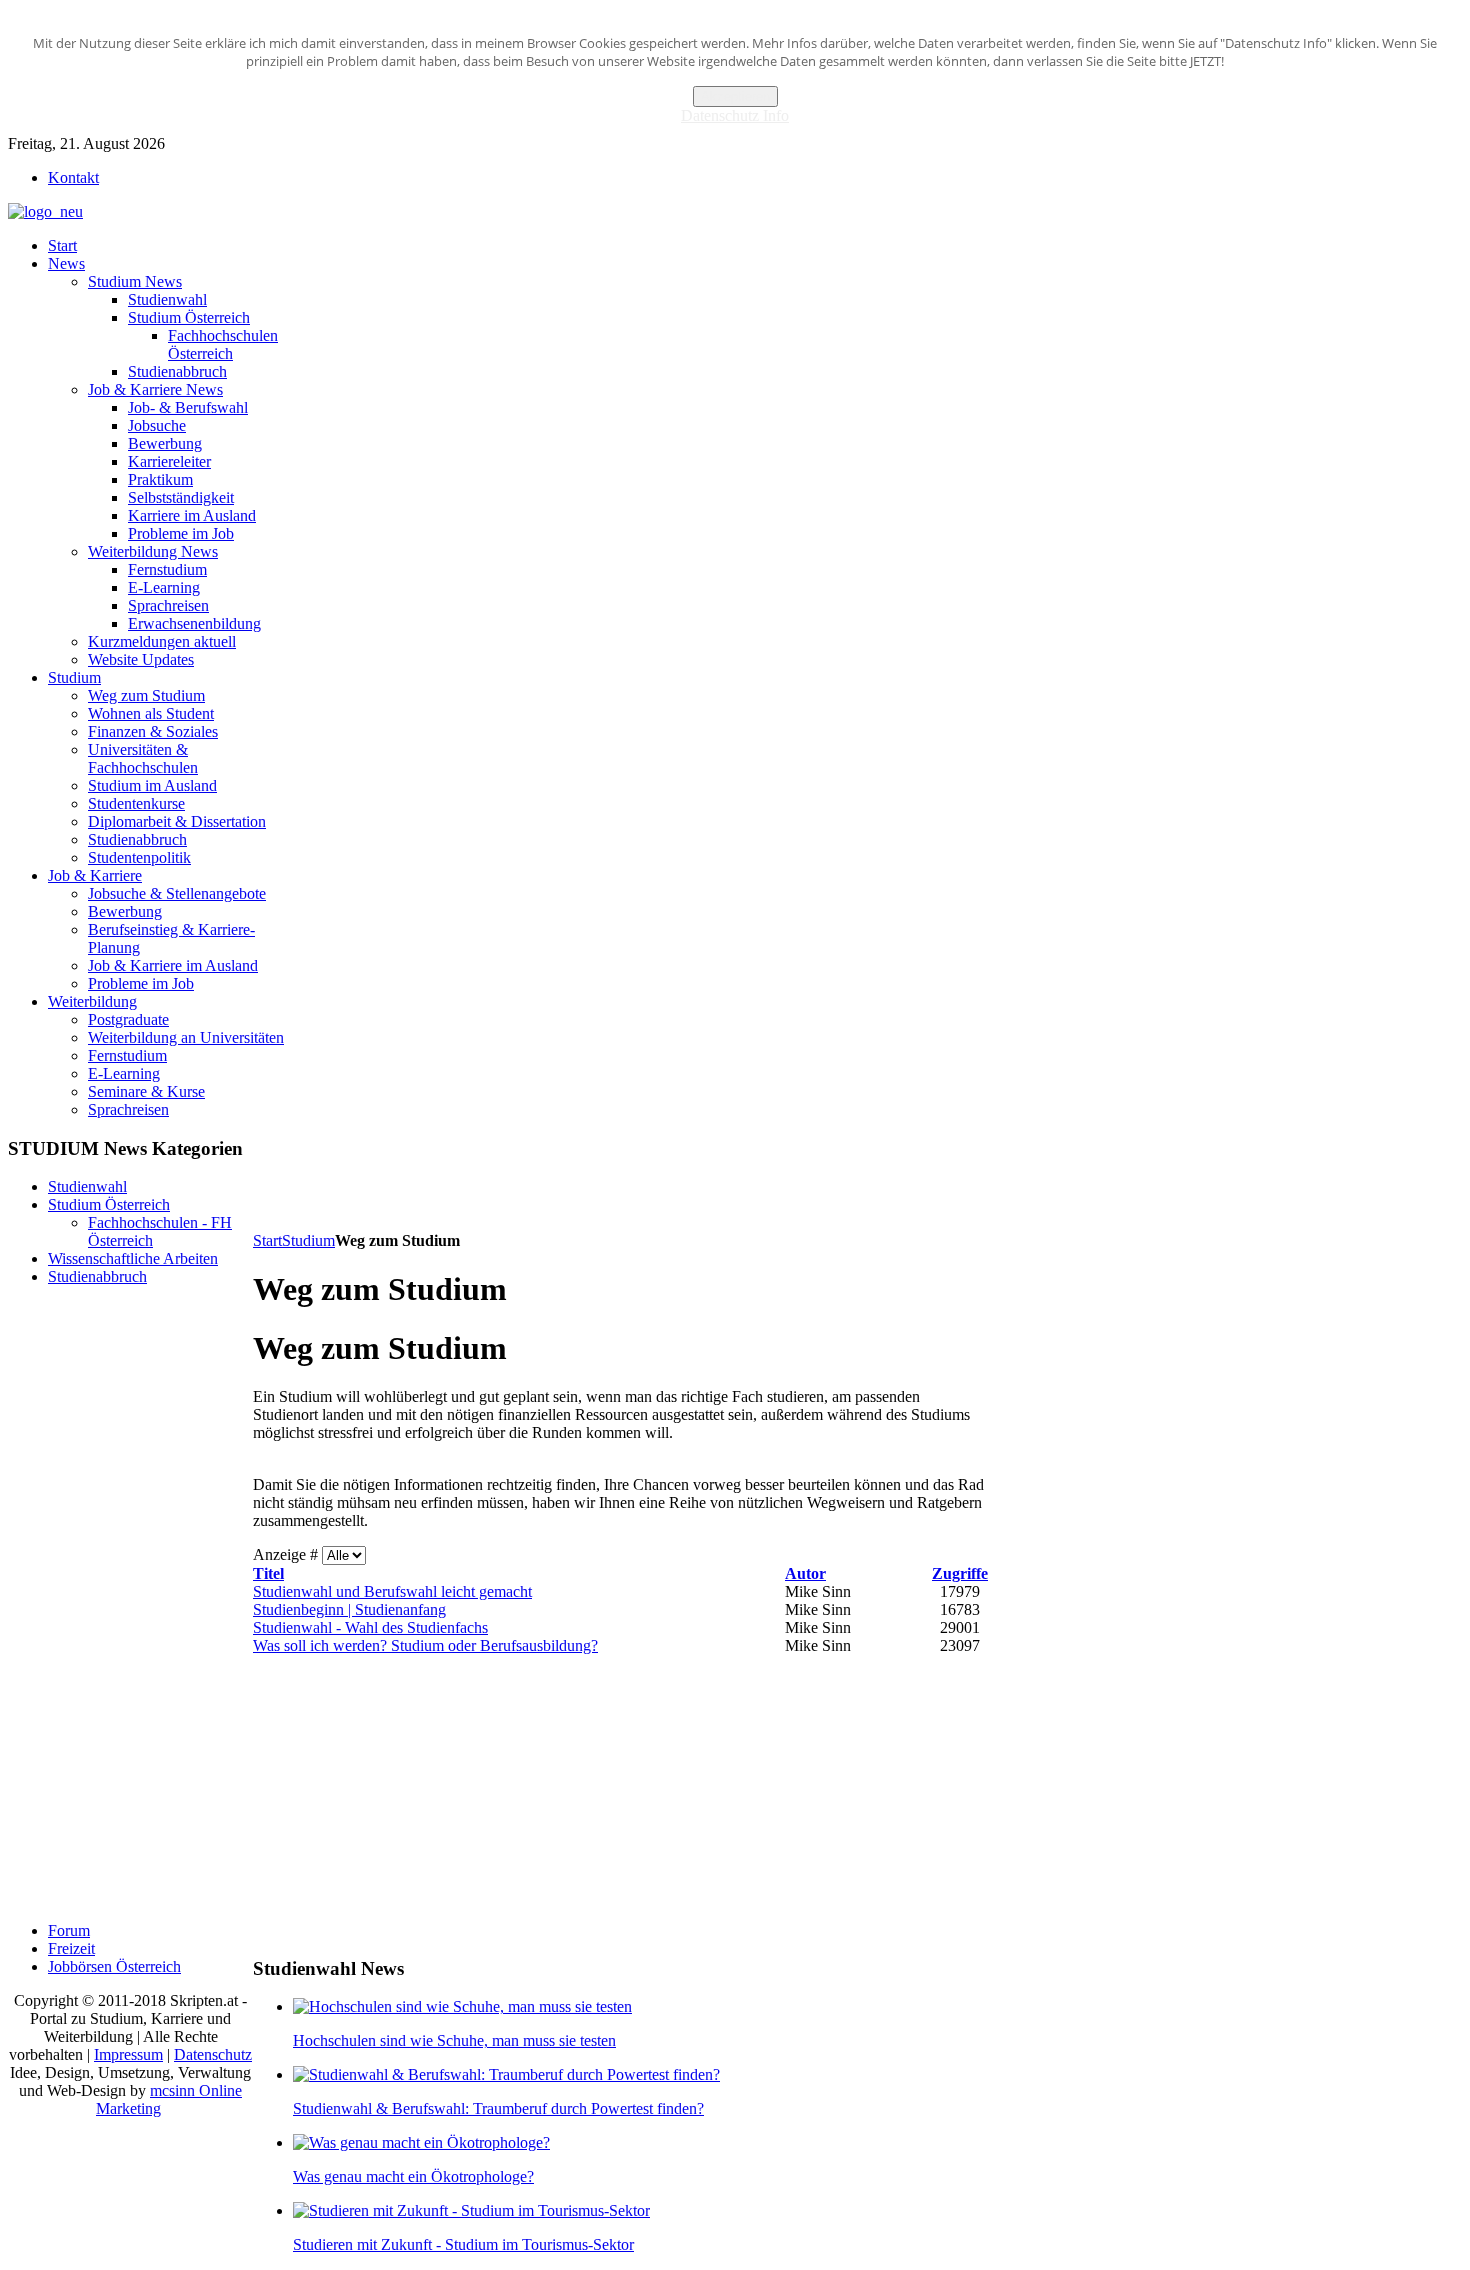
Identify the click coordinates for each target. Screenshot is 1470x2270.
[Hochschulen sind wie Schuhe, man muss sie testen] (462, 2006)
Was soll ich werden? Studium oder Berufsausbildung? (425, 1645)
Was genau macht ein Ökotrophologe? (413, 2176)
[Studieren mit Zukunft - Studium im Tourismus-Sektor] (471, 2210)
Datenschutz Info (735, 115)
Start (267, 1240)
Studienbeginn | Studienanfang (349, 1609)
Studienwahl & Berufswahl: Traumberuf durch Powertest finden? (498, 2108)
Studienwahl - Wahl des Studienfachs (370, 1627)
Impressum (128, 2054)
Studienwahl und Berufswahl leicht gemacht (392, 1591)
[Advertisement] (617, 1183)
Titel (268, 1573)
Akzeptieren (735, 96)
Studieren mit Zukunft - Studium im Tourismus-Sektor (463, 2244)
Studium (308, 1240)
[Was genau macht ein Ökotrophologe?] (421, 2142)
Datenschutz (213, 2054)
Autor (805, 1573)
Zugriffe (960, 1573)
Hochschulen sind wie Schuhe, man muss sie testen (454, 2040)
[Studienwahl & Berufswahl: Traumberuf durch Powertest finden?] (506, 2074)
